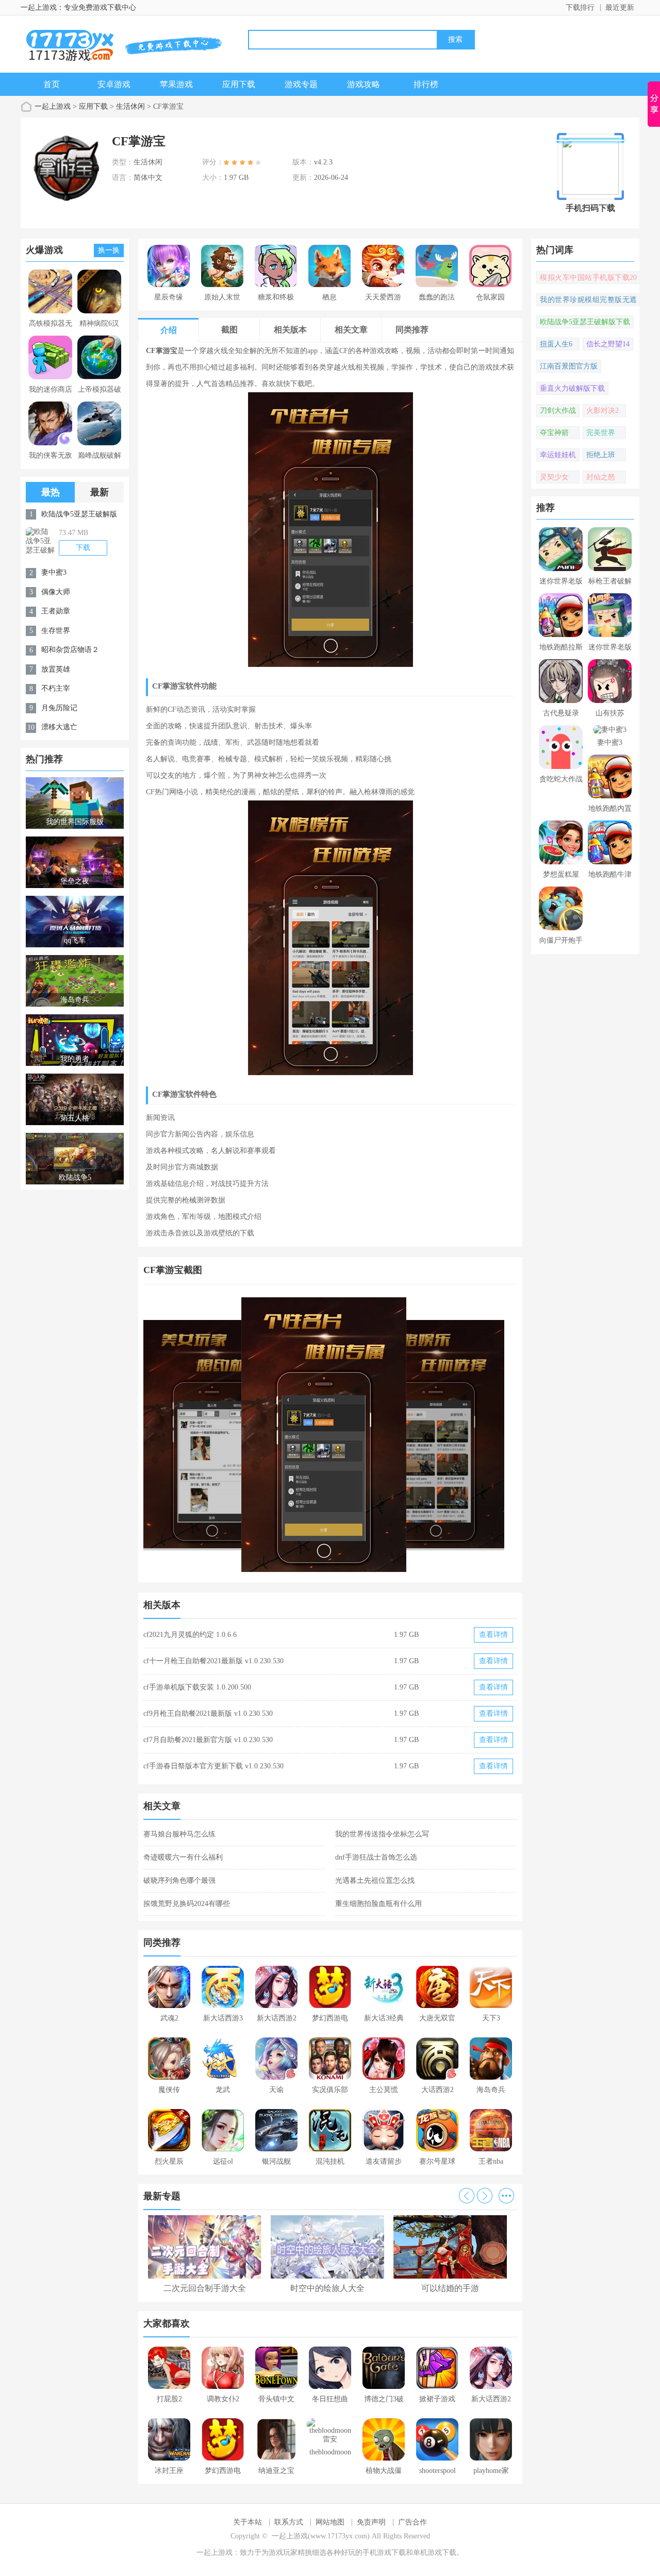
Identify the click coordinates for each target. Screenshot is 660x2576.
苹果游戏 (176, 84)
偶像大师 (56, 592)
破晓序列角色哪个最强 (179, 1880)
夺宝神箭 (554, 433)
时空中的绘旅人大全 (327, 2288)
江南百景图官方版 (569, 366)
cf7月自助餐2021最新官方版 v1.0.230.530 (208, 1740)
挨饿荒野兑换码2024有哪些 (187, 1904)
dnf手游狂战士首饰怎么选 (376, 1857)
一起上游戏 (53, 106)
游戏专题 (301, 84)
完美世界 (601, 433)
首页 (52, 84)
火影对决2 (603, 411)
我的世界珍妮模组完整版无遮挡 (588, 301)
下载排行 (580, 7)
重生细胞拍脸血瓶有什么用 (378, 1904)
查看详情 (493, 1635)
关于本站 (247, 2522)
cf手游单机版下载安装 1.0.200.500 (197, 1687)
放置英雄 (56, 669)
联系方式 (289, 2522)
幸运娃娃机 (558, 455)
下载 (83, 548)
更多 (506, 2196)
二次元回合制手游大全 (205, 2288)
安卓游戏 (114, 84)
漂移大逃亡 (59, 727)
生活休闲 (130, 106)
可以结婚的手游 (450, 2288)
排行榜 (426, 84)
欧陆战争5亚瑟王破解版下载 (585, 322)
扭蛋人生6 (556, 344)
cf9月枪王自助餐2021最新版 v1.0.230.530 (208, 1713)
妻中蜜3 (54, 572)
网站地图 (330, 2522)
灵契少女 (554, 477)
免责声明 (371, 2522)
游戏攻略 (364, 84)
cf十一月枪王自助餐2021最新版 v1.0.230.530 (213, 1661)
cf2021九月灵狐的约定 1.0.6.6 (190, 1635)
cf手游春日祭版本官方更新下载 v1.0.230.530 (213, 1766)
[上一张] (237, 1435)
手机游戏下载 (384, 2553)
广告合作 (412, 2522)
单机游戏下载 (435, 2553)
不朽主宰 (56, 688)
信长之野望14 (608, 344)
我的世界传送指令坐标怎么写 (382, 1834)
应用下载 (239, 84)
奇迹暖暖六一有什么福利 (183, 1857)
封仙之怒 (601, 477)
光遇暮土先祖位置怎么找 (375, 1880)
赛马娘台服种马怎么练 (179, 1834)
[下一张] (424, 1435)
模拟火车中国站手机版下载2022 (588, 279)
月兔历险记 (59, 708)
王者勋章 (56, 611)
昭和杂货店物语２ (70, 650)
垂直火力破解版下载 (572, 388)
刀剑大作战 (558, 411)
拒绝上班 (601, 455)
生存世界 (56, 631)
